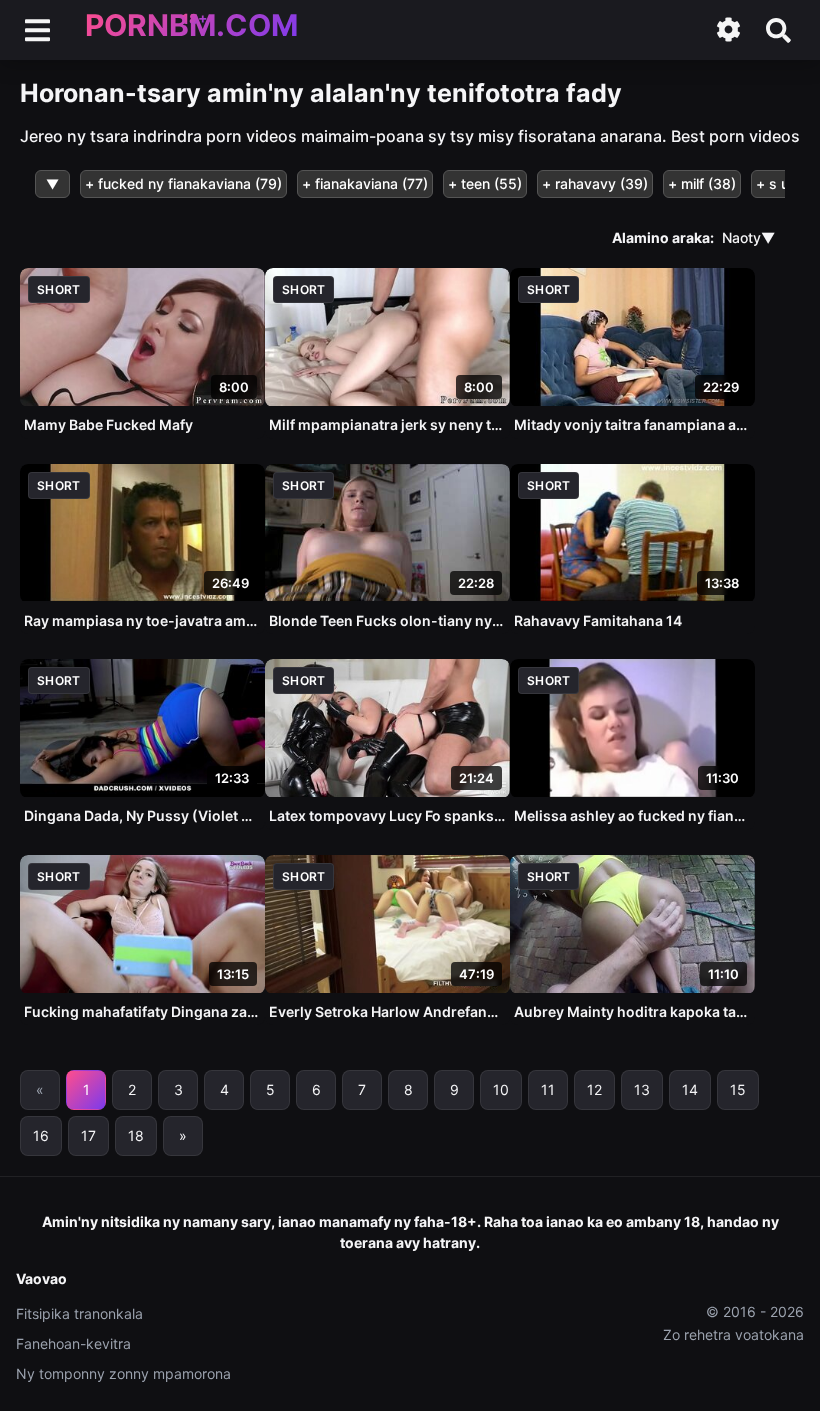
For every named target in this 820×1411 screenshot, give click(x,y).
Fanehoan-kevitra (73, 1343)
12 (594, 1089)
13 (642, 1089)
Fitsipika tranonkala (79, 1313)
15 (738, 1089)
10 (501, 1089)
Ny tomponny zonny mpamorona (123, 1373)
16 (41, 1135)
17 (88, 1135)
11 (548, 1089)
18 (136, 1135)
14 (690, 1089)
